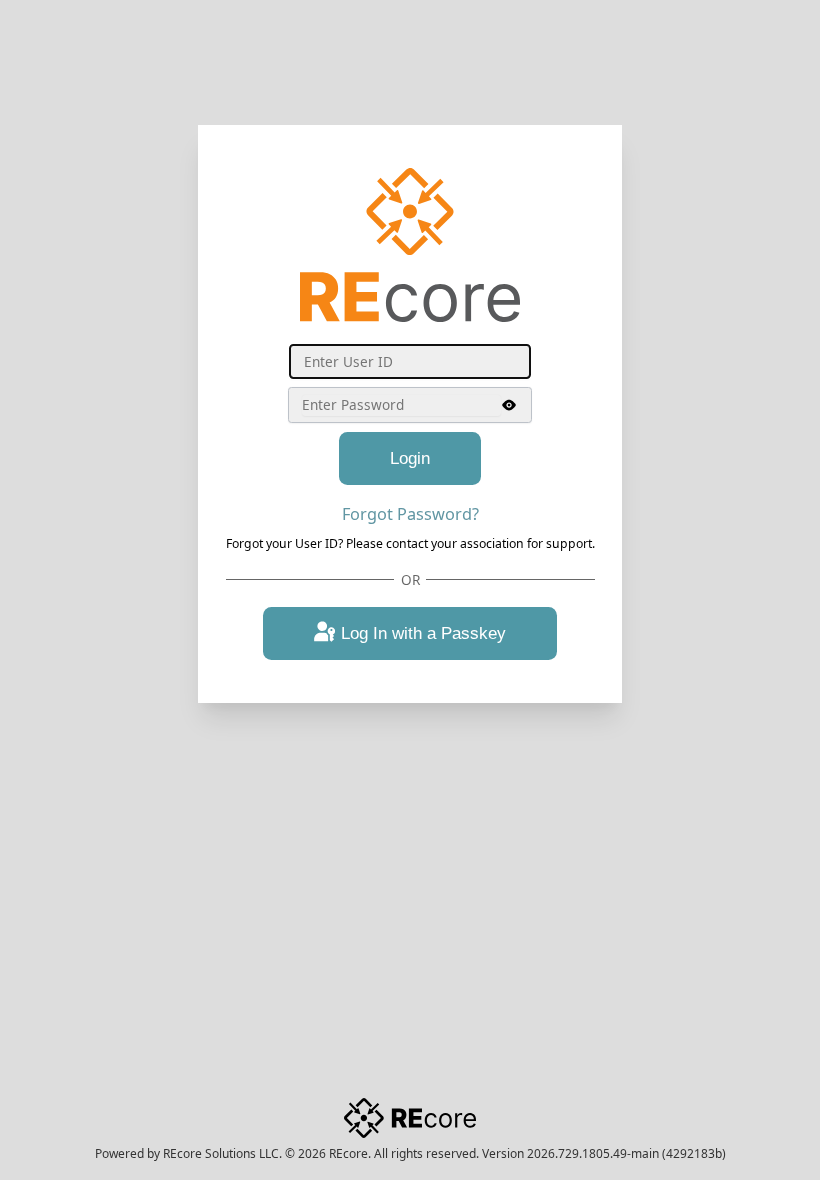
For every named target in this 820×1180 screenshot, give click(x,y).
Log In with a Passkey (423, 633)
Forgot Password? (410, 514)
